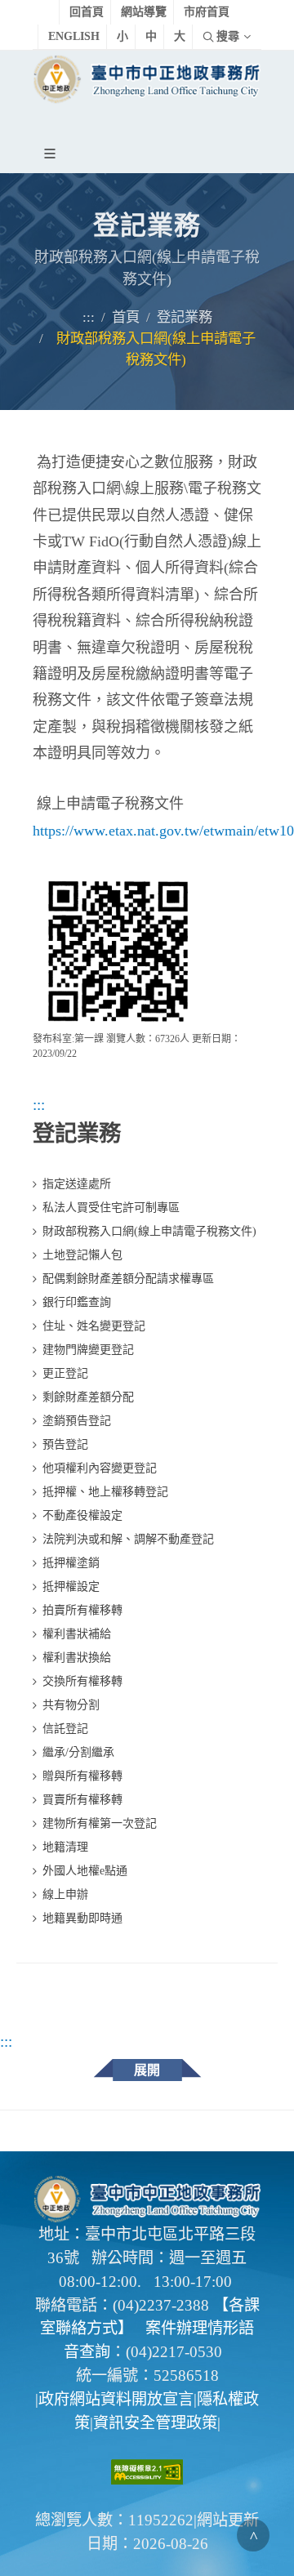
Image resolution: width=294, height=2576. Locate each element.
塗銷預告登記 (77, 1421)
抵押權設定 (71, 1587)
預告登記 (65, 1444)
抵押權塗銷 (71, 1563)
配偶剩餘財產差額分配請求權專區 (128, 1279)
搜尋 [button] (228, 36)
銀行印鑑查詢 (77, 1302)
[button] (53, 153)
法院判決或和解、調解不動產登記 (128, 1539)
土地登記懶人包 (82, 1255)
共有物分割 (71, 1705)
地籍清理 (65, 1847)
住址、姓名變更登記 (94, 1326)
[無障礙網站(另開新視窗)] (147, 2470)
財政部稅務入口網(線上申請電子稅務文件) (149, 1231)
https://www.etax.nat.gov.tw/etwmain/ (145, 831)
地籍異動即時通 (82, 1918)
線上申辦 (65, 1894)
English (74, 36)
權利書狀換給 (77, 1658)
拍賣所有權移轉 (82, 1610)
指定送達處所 (77, 1184)
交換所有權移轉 (82, 1681)
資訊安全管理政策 (155, 2423)
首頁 (126, 317)
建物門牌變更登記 (88, 1350)
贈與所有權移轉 (82, 1776)
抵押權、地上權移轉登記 (105, 1492)
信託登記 (65, 1729)
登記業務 (185, 317)
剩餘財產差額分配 (88, 1397)
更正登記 (65, 1373)
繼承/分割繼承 (78, 1752)
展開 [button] (147, 2070)
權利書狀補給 (77, 1634)
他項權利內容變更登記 (100, 1468)
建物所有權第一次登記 (100, 1823)
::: (89, 317)
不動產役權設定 (82, 1515)
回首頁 (87, 12)
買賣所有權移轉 (82, 1800)
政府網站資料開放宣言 (116, 2399)
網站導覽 (144, 12)
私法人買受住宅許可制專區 (111, 1208)
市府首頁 (207, 12)
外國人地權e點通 (85, 1871)
